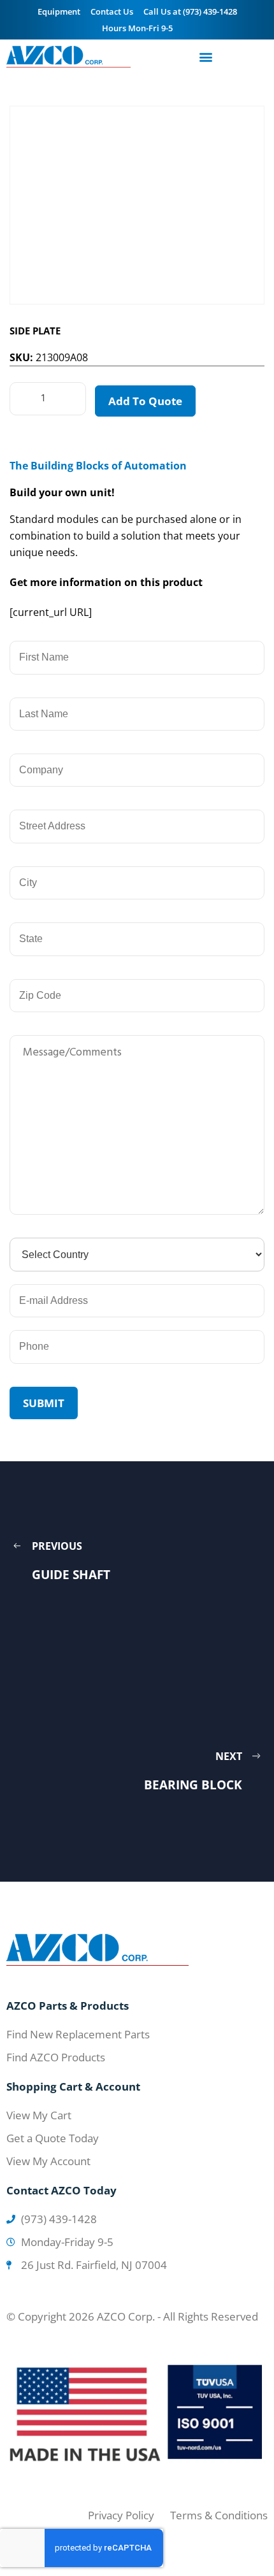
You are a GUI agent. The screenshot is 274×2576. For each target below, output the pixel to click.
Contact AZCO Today (61, 2190)
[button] (205, 57)
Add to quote (145, 401)
